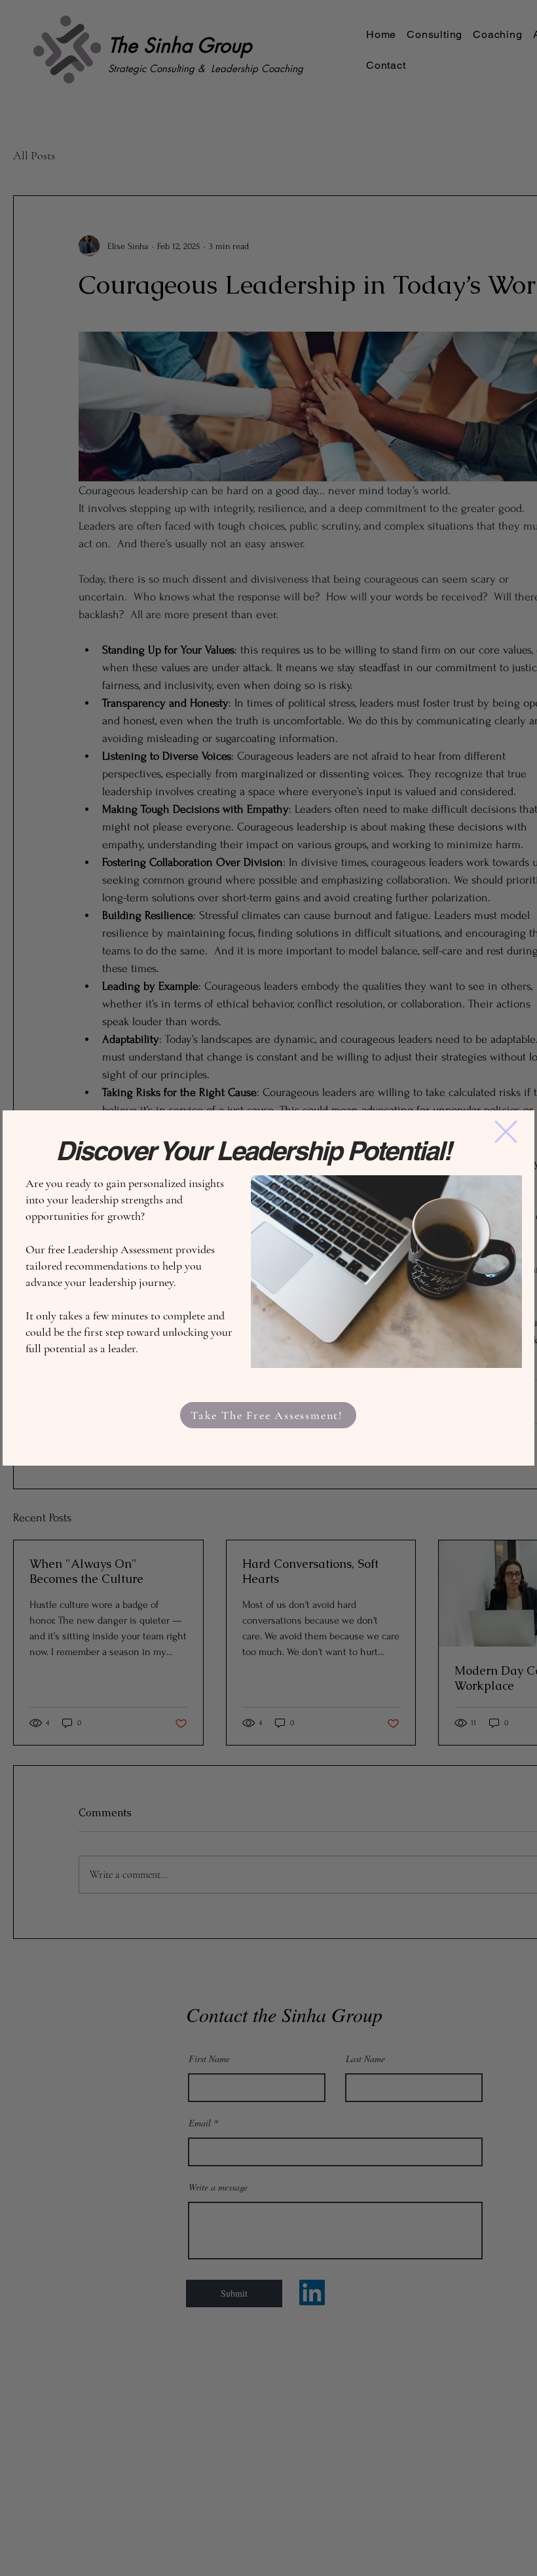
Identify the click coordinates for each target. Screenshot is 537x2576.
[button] (506, 1132)
